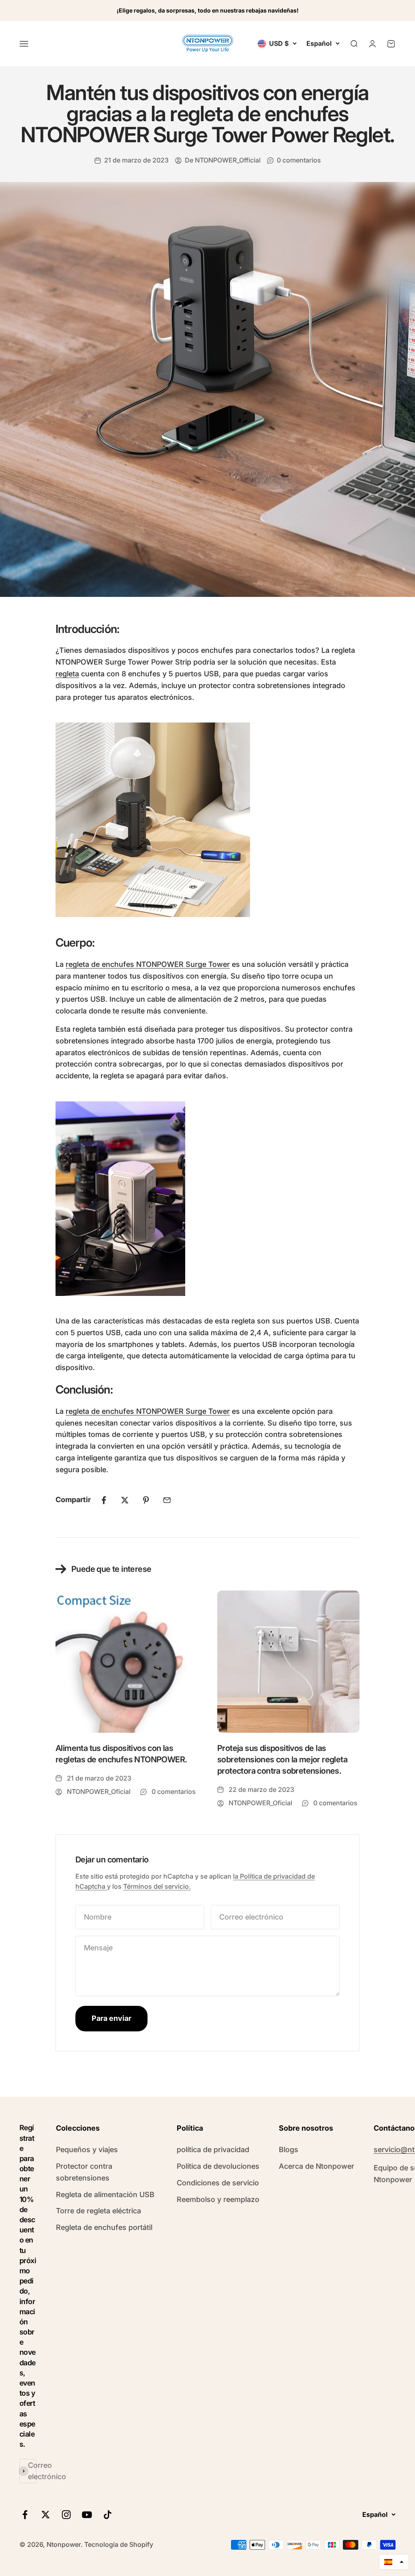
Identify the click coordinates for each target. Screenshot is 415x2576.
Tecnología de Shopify (119, 2544)
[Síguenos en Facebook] (25, 2515)
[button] (394, 2562)
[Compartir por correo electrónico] (167, 1500)
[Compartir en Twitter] (125, 1500)
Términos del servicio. (157, 1886)
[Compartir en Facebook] (104, 1500)
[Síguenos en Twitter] (46, 2515)
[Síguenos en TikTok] (108, 2515)
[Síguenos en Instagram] (66, 2515)
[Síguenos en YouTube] (87, 2515)
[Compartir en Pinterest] (146, 1500)
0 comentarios (299, 160)
